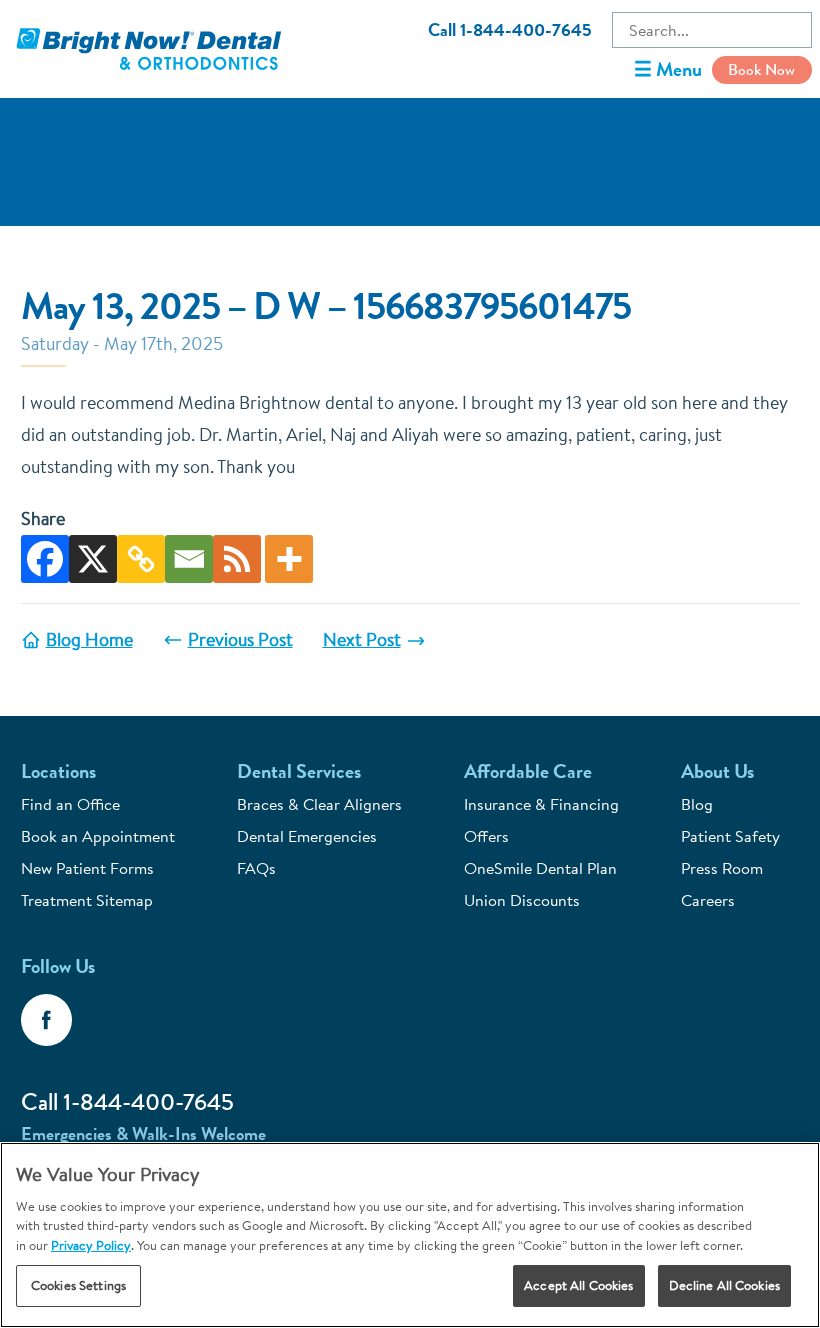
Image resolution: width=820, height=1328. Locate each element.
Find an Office (70, 804)
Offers (486, 836)
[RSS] (237, 559)
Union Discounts (522, 900)
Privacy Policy (91, 1245)
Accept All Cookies (578, 1285)
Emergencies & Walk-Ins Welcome (143, 1134)
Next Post (362, 639)
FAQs (256, 868)
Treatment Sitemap (87, 900)
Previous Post (240, 639)
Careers (708, 900)
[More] (289, 559)
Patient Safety (730, 836)
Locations (58, 771)
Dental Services (299, 771)
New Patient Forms (87, 868)
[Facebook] (45, 559)
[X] (93, 559)
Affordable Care (528, 771)
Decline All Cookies (724, 1285)
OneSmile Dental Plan (540, 868)
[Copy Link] (141, 559)
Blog (697, 804)
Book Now (761, 69)
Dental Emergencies (307, 836)
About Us (717, 771)
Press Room (722, 868)
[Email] (189, 559)
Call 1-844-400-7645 (510, 30)
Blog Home (89, 639)
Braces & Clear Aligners (319, 804)
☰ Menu (668, 69)
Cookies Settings (78, 1285)
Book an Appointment (98, 836)
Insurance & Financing (541, 804)
